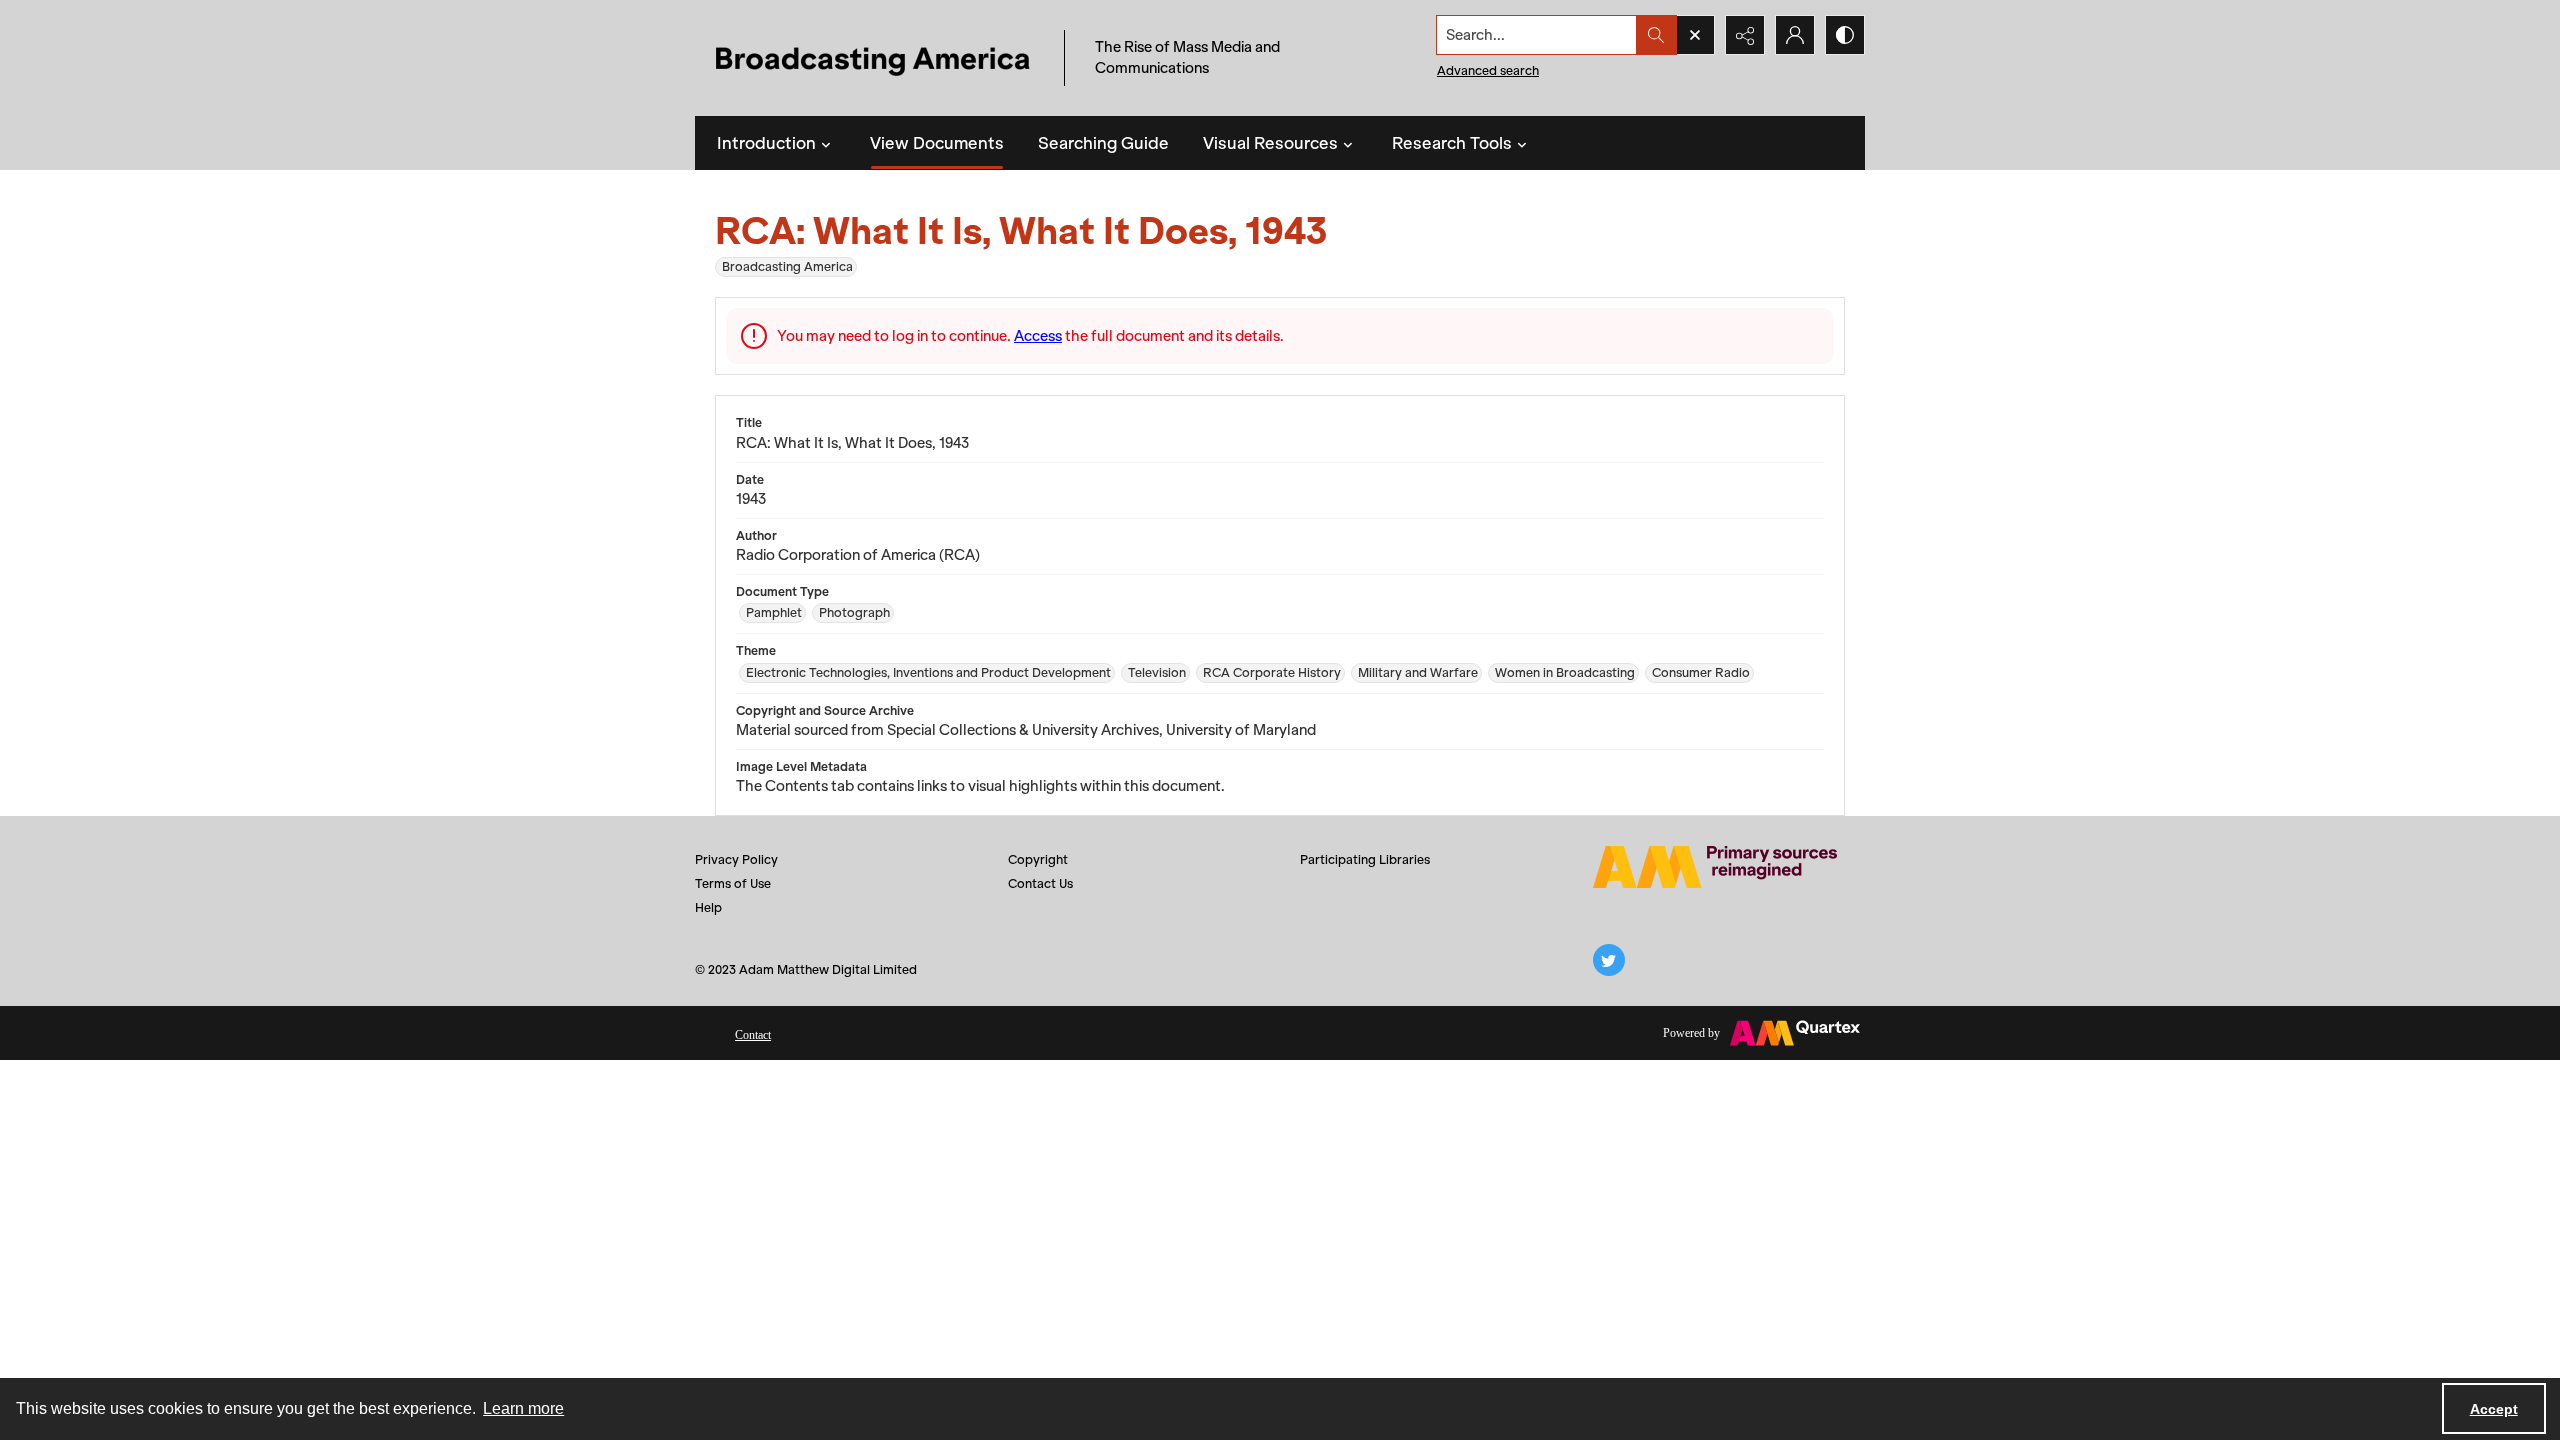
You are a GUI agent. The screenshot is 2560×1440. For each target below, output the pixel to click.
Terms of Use (733, 883)
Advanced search (1488, 70)
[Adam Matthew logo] (1715, 867)
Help (708, 907)
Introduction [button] (766, 143)
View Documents (937, 143)
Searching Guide (1103, 143)
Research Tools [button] (1452, 143)
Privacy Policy (736, 859)
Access (1038, 336)
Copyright (1038, 859)
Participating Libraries (1365, 859)
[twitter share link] (1609, 960)
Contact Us (1040, 883)
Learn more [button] (523, 1408)
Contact (753, 1035)
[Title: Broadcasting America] (874, 58)
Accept (2494, 1409)
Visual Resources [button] (1270, 143)
